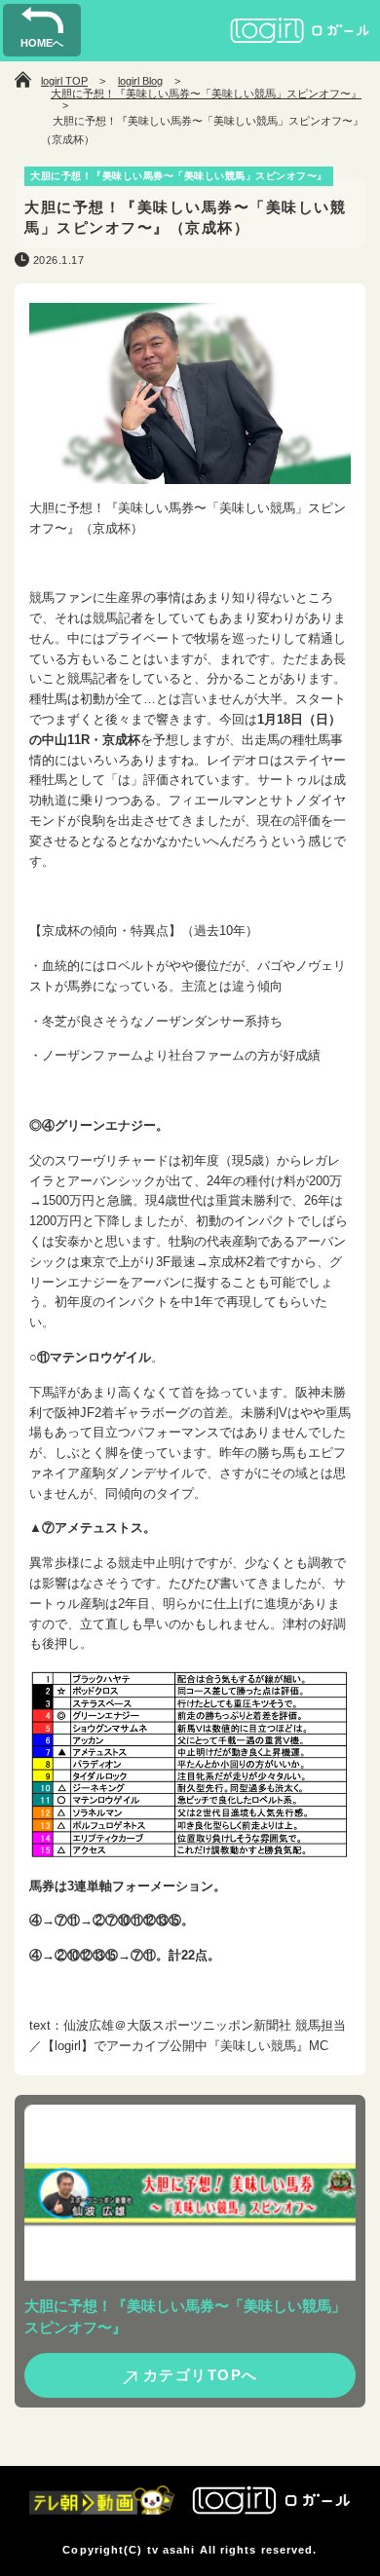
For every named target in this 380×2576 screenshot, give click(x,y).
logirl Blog (140, 81)
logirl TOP (64, 81)
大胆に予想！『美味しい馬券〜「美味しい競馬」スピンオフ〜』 (206, 93)
